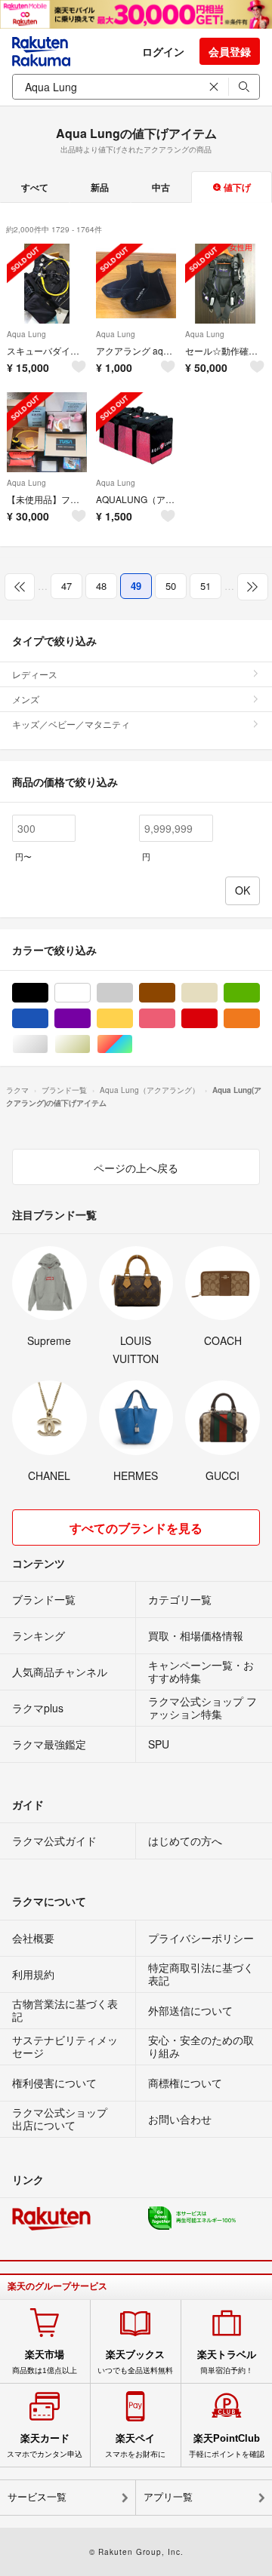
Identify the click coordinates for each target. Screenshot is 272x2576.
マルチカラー (133, 1044)
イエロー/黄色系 (133, 1019)
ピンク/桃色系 (175, 1019)
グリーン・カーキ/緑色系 (260, 993)
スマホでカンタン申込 (45, 2446)
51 (206, 586)
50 (171, 586)
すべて (35, 187)
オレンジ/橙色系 (260, 1019)
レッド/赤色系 (217, 1019)
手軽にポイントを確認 (227, 2446)
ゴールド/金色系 (90, 1044)
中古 (161, 187)
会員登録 (230, 51)
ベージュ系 (217, 993)
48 (101, 586)
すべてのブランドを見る (136, 1528)
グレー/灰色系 (133, 993)
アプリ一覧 (168, 2497)
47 (66, 586)
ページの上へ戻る (136, 1168)
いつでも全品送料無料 (135, 2362)
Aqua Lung (26, 334)
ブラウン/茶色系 (175, 993)
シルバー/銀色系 (48, 1044)
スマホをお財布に (135, 2446)
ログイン (163, 51)
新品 (100, 187)
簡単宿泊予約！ (227, 2362)
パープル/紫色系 (90, 1019)
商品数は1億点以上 (45, 2362)
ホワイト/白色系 (90, 993)
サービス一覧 (37, 2497)
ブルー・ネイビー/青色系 (48, 1019)
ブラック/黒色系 (48, 993)
